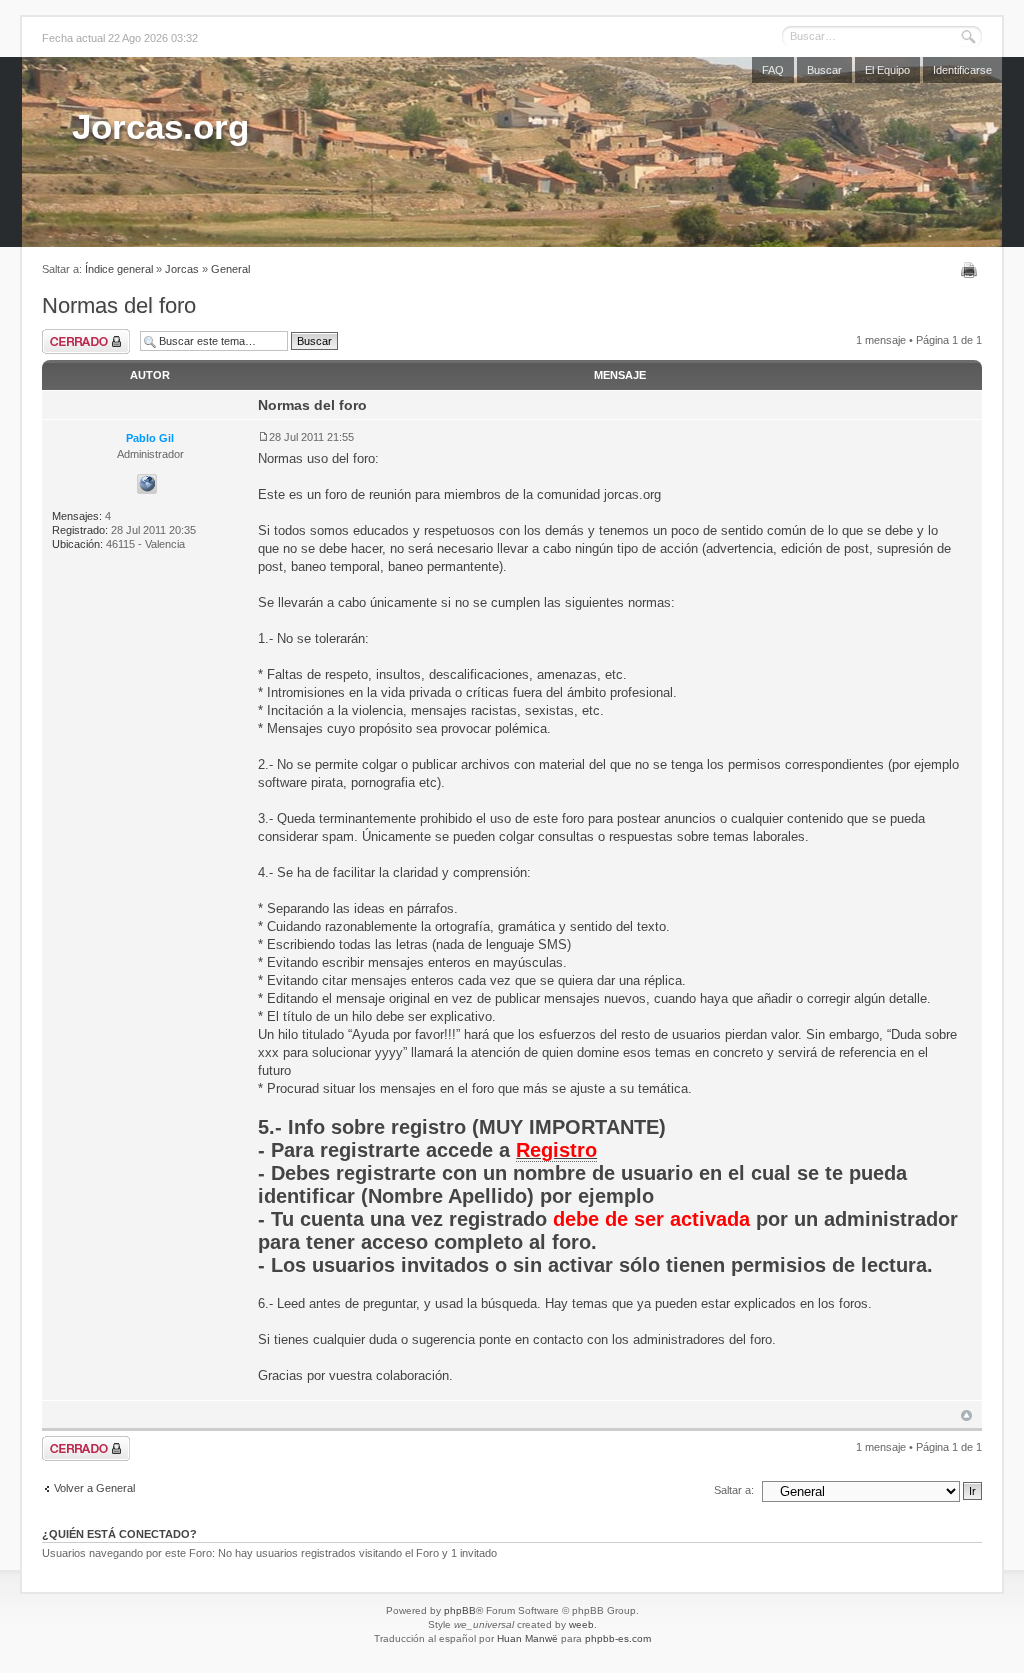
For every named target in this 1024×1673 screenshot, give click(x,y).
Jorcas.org (160, 126)
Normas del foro (119, 305)
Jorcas (182, 269)
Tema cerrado (86, 341)
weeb (581, 1624)
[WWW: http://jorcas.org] (147, 484)
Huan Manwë (527, 1638)
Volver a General (94, 1488)
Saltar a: (734, 1490)
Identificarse (962, 70)
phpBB (460, 1610)
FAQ (773, 70)
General (230, 269)
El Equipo (887, 70)
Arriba (966, 1415)
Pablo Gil (150, 438)
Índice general (119, 269)
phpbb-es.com (618, 1638)
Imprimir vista (971, 270)
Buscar (824, 70)
